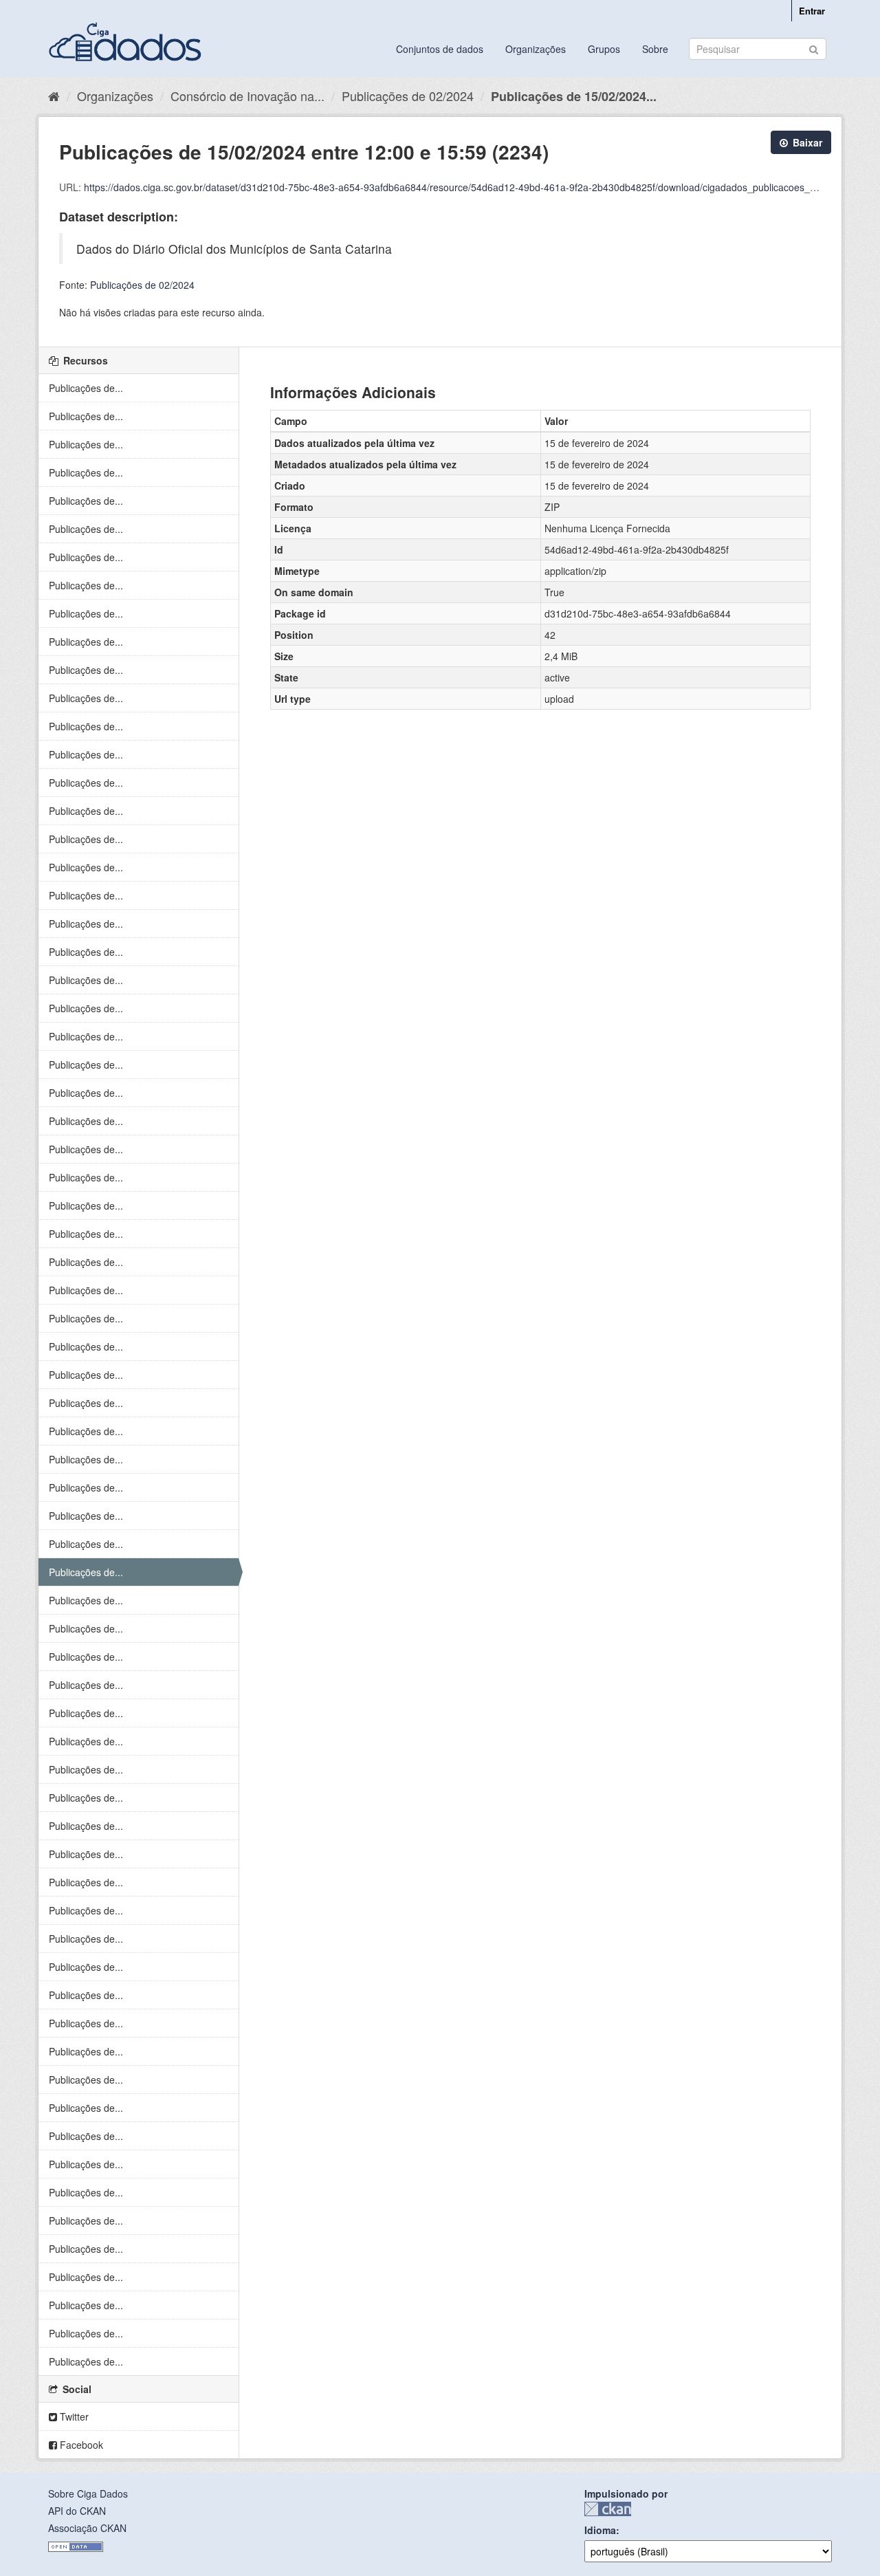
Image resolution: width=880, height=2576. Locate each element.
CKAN (608, 2509)
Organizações (536, 49)
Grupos (604, 49)
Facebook (80, 2445)
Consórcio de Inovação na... (247, 96)
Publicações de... (86, 388)
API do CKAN (77, 2511)
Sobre (655, 49)
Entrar (812, 11)
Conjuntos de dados (440, 49)
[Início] (54, 96)
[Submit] (814, 48)
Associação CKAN (87, 2528)
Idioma (600, 2530)
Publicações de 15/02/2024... (574, 96)
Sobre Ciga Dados (88, 2493)
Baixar (806, 142)
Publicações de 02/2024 (408, 96)
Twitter (73, 2416)
